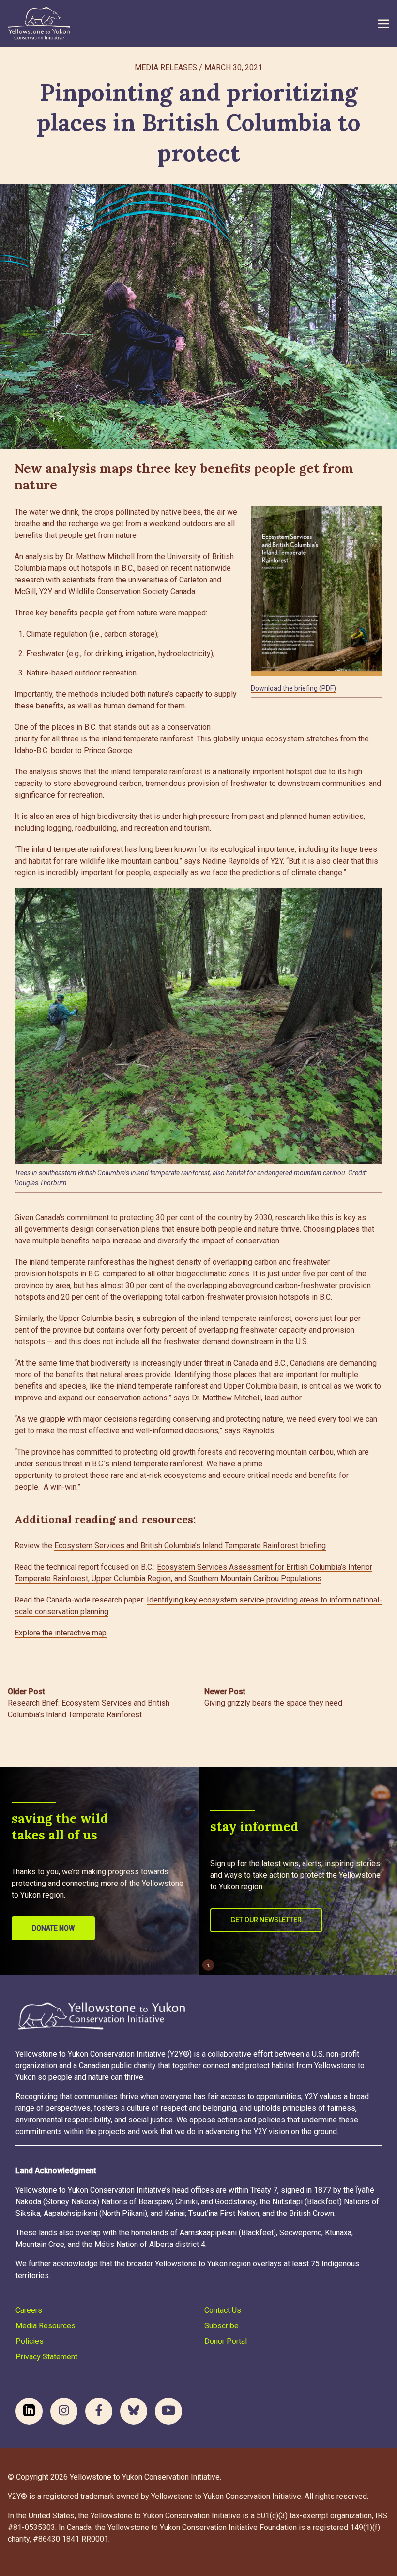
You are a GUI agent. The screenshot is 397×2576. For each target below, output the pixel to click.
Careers (29, 2310)
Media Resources (46, 2326)
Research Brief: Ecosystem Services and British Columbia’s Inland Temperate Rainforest (89, 1703)
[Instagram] (64, 2411)
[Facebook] (99, 2411)
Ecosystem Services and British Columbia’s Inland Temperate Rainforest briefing (190, 1546)
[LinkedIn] (29, 2411)
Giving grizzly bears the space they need (273, 1697)
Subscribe (221, 2326)
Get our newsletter (266, 1920)
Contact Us (223, 2310)
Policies (30, 2341)
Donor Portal (226, 2341)
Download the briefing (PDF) (293, 688)
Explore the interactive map (61, 1633)
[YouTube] (168, 2411)
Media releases (166, 68)
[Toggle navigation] (383, 23)
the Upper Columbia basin (90, 1318)
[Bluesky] (134, 2411)
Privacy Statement (46, 2357)
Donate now (53, 1928)
